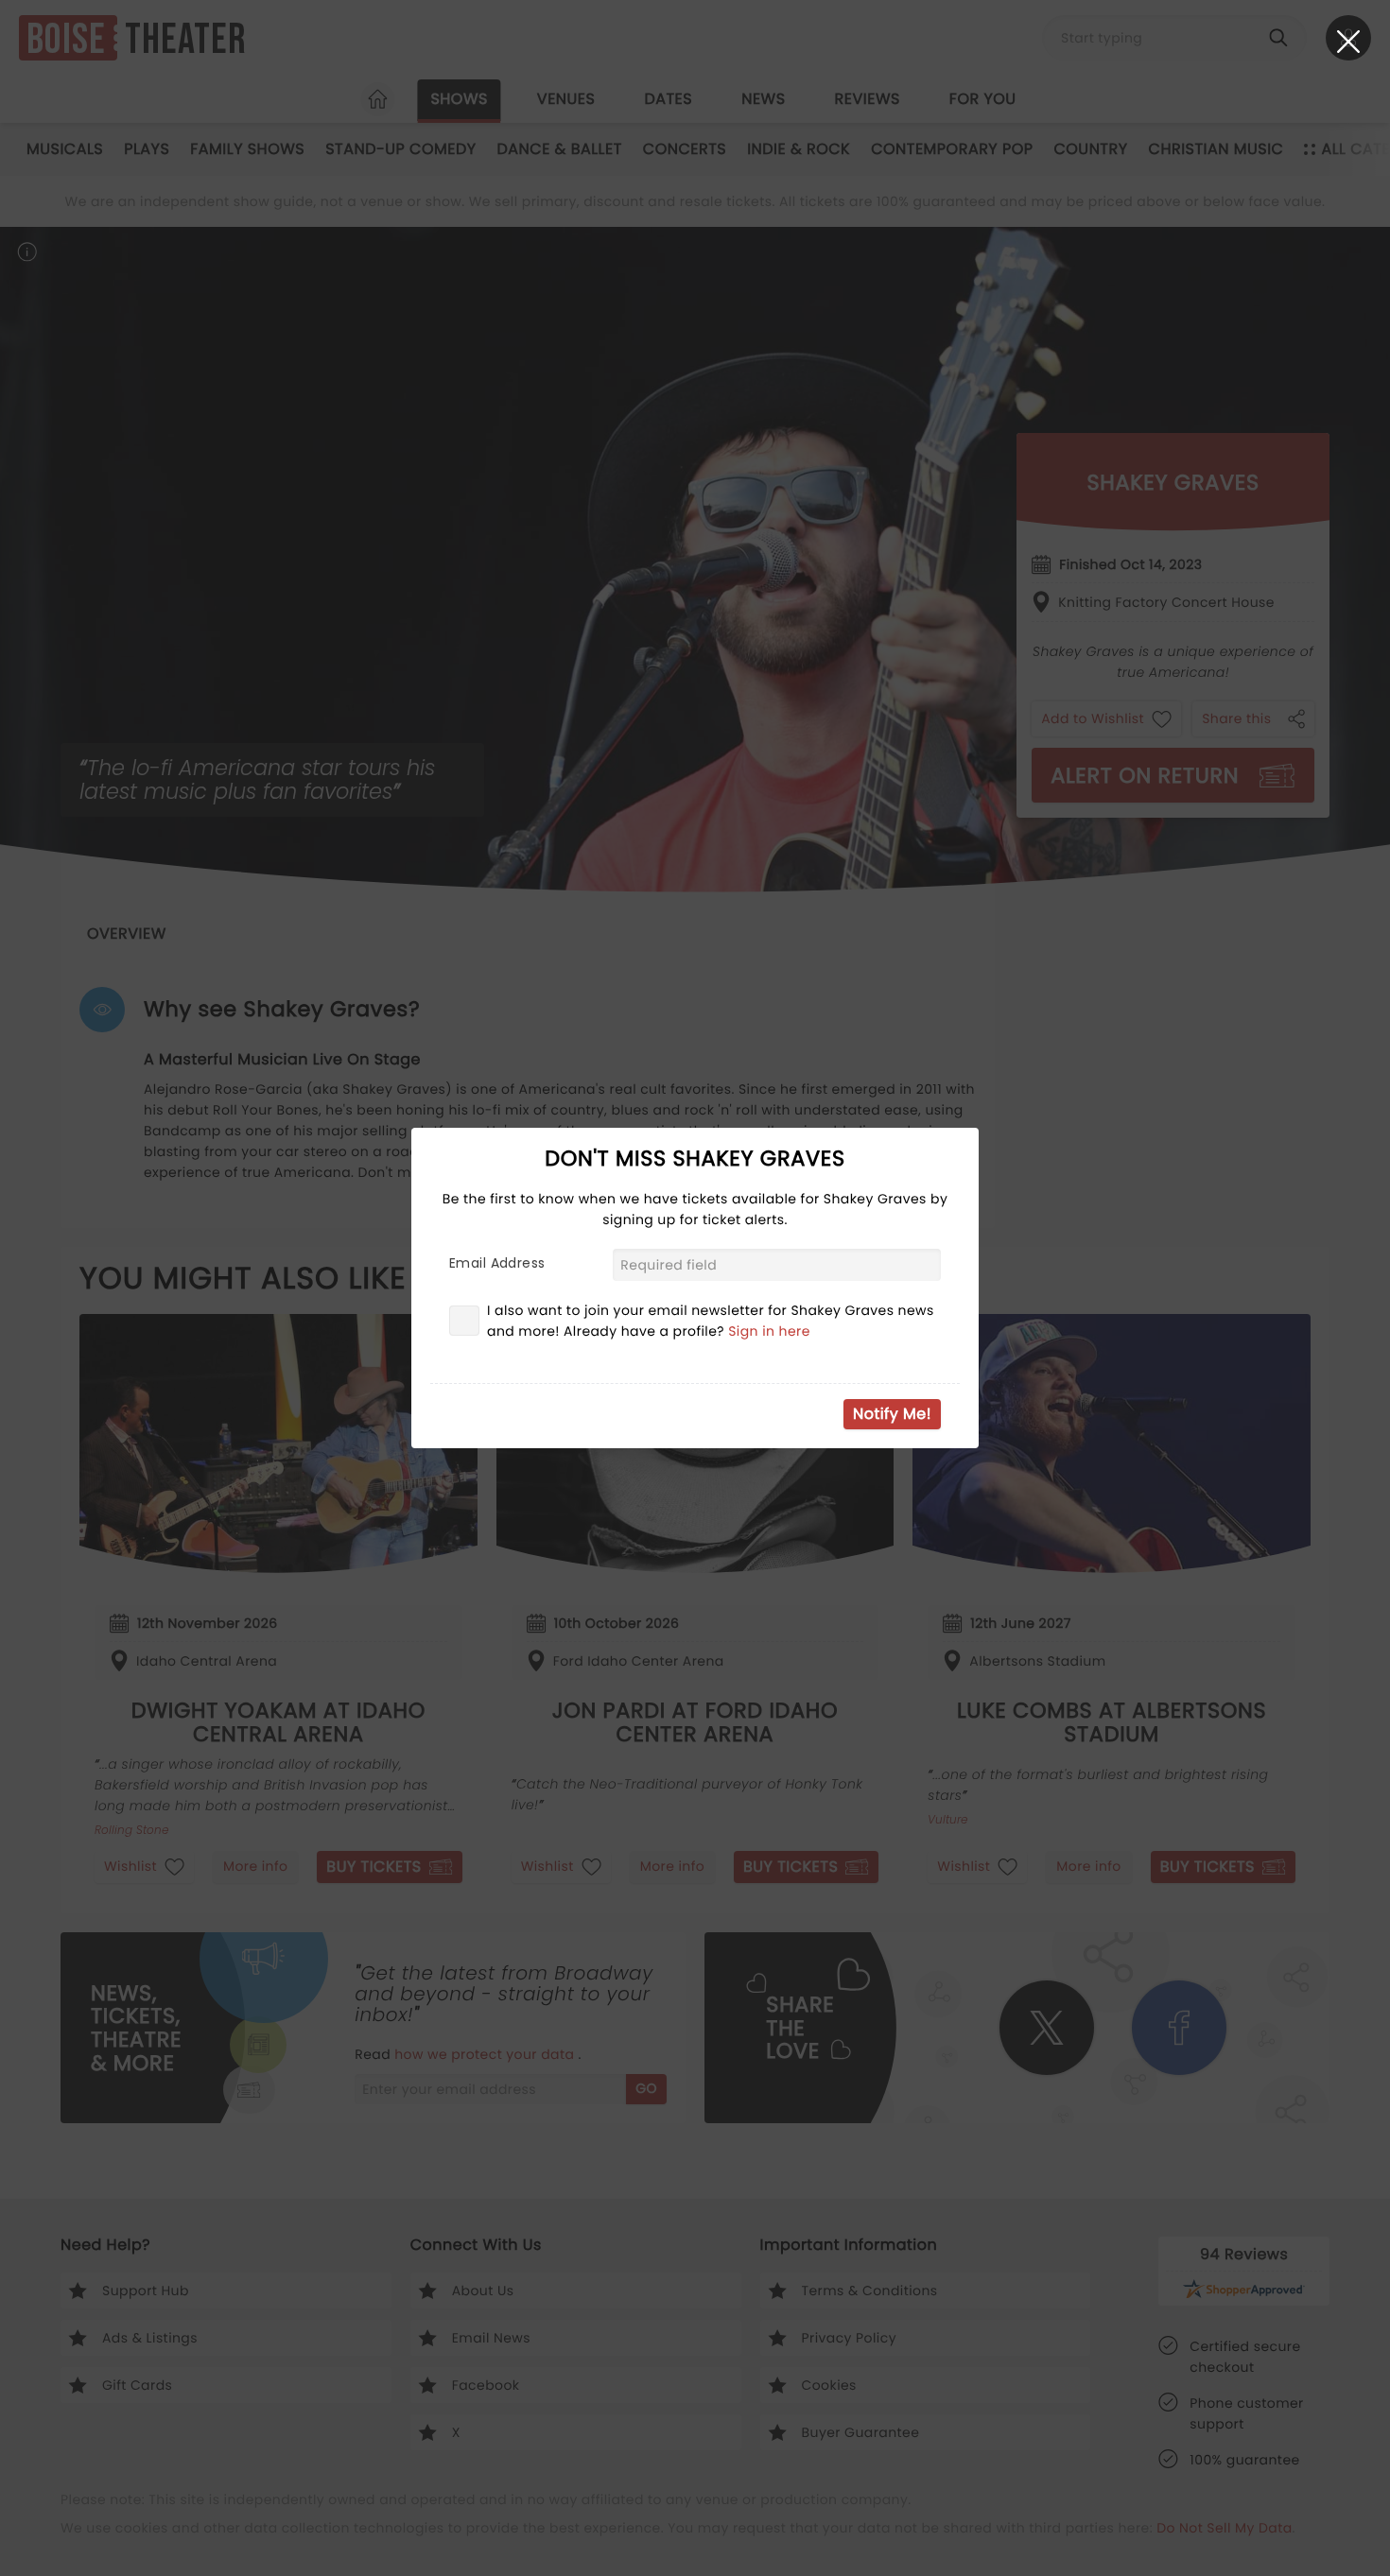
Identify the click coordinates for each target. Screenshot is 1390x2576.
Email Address (497, 1263)
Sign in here (769, 1331)
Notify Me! (892, 1414)
